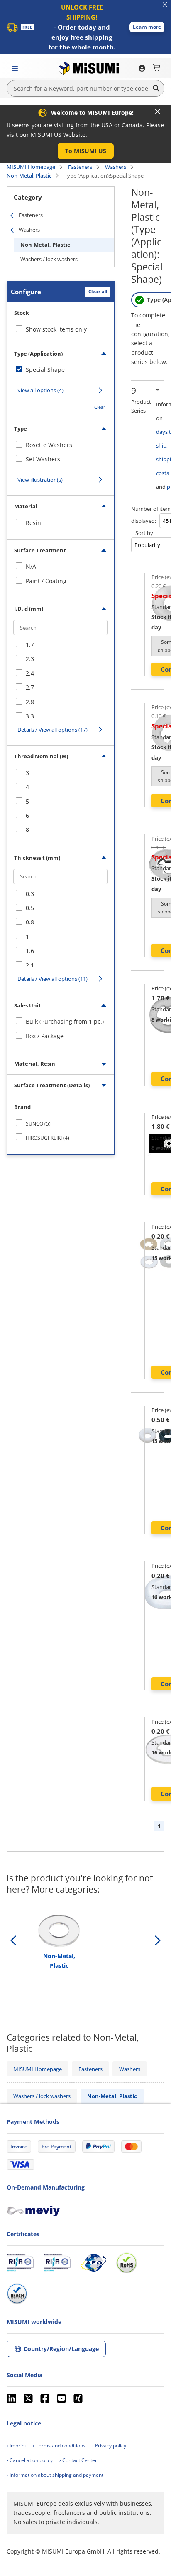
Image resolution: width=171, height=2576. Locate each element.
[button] (147, 27)
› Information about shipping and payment (55, 2475)
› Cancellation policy (30, 2460)
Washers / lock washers (49, 259)
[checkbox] (61, 370)
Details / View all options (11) (53, 979)
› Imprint (16, 2446)
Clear (100, 407)
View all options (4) (40, 390)
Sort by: (145, 533)
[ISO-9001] (20, 2263)
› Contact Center (78, 2460)
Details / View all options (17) (53, 730)
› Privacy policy (109, 2446)
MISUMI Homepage (31, 167)
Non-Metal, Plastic (29, 176)
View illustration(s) (40, 480)
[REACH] (17, 2294)
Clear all (98, 291)
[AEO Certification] (93, 2263)
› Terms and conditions (59, 2446)
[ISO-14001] (57, 2263)
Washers (116, 167)
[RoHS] (127, 2263)
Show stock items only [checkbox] (56, 329)
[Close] (158, 111)
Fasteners (80, 167)
